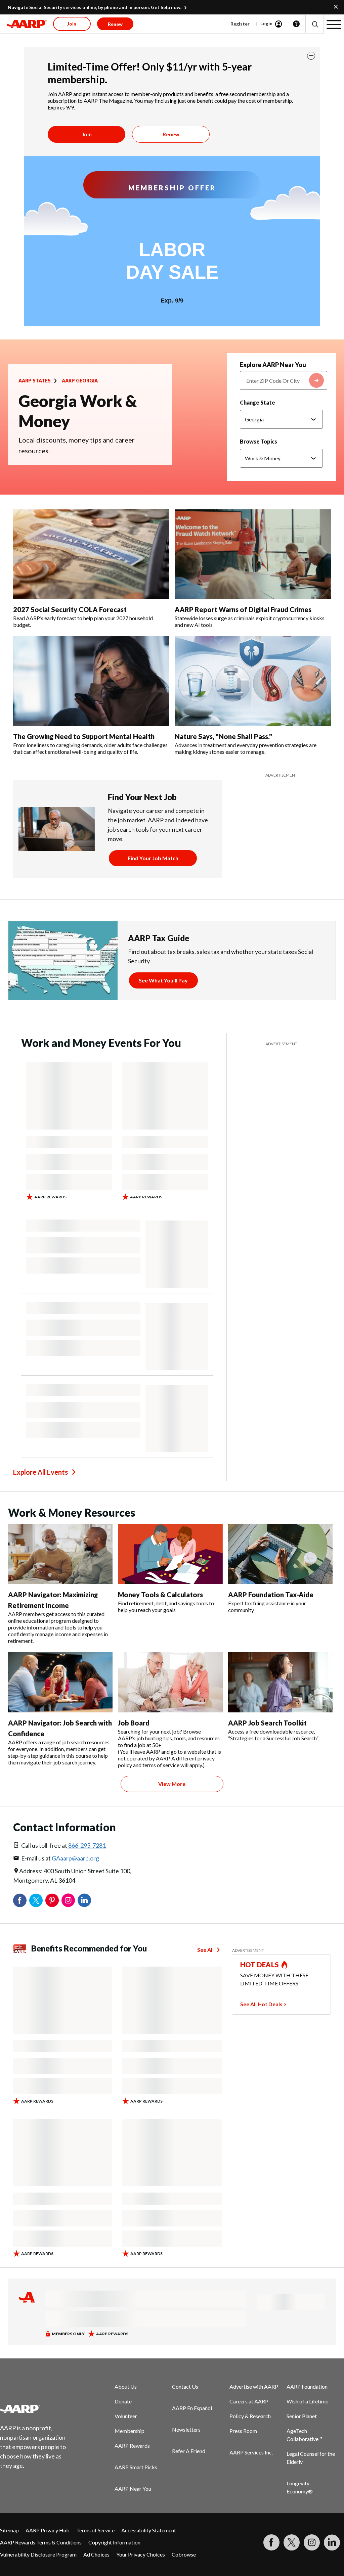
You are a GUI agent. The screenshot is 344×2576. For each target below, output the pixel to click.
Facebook (20, 1900)
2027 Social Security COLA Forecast (71, 609)
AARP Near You (133, 2489)
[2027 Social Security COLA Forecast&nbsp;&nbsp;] (91, 554)
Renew (171, 134)
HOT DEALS (260, 1965)
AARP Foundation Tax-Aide (271, 1595)
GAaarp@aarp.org (75, 1858)
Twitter (36, 1900)
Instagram (68, 1900)
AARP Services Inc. (251, 2452)
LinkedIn (84, 1900)
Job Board (134, 1723)
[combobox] (284, 380)
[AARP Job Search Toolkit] (280, 1682)
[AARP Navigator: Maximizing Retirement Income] (60, 1554)
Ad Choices (96, 2554)
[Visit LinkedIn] (332, 2542)
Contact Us (185, 2386)
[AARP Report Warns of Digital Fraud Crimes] (253, 554)
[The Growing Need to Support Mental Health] (91, 681)
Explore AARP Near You (273, 365)
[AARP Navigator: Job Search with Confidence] (60, 1682)
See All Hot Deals (261, 2004)
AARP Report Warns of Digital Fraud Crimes (243, 609)
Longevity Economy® (300, 2487)
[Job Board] (170, 1682)
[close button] (311, 56)
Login (266, 23)
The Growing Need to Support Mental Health (84, 736)
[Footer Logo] (37, 2409)
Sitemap (9, 2530)
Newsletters (186, 2429)
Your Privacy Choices (141, 2554)
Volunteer (126, 2416)
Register (240, 24)
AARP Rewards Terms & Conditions (41, 2542)
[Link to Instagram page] (312, 2542)
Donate (123, 2401)
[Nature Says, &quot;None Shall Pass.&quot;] (253, 681)
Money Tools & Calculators (160, 1595)
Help (296, 24)
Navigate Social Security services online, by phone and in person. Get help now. (95, 7)
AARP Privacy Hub (48, 2530)
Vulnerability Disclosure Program (38, 2554)
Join (87, 134)
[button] (315, 24)
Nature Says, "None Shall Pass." (223, 736)
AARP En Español (192, 2408)
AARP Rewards (132, 2446)
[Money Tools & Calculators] (170, 1554)
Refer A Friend (189, 2451)
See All (205, 1950)
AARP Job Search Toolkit (267, 1723)
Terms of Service (95, 2530)
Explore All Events (40, 1472)
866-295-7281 (87, 1845)
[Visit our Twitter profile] (292, 2542)
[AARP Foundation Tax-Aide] (280, 1554)
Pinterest (52, 1900)
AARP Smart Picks (136, 2467)
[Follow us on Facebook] (271, 2542)
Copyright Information (114, 2542)
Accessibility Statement (149, 2530)
